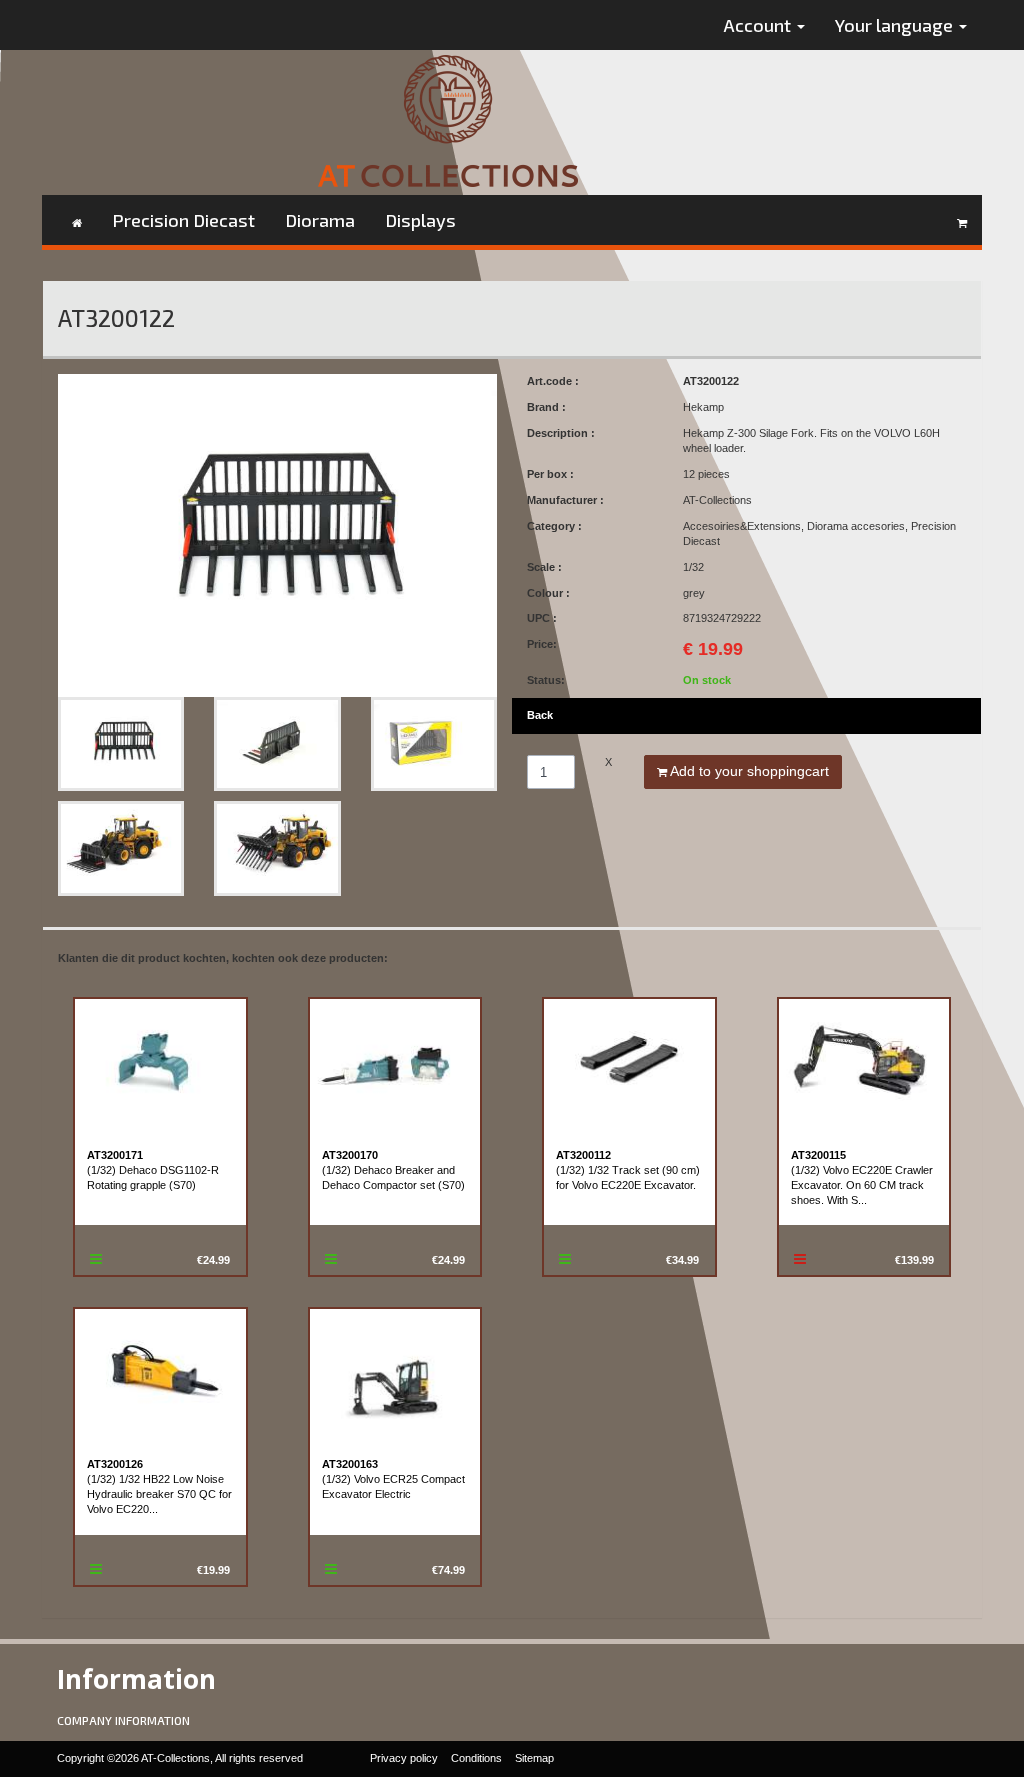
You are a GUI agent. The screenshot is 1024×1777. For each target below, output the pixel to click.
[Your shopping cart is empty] (962, 220)
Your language (896, 25)
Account (759, 25)
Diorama (320, 220)
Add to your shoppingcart (748, 771)
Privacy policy (404, 1758)
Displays (420, 220)
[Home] (77, 220)
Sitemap (534, 1758)
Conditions (476, 1758)
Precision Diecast (183, 220)
